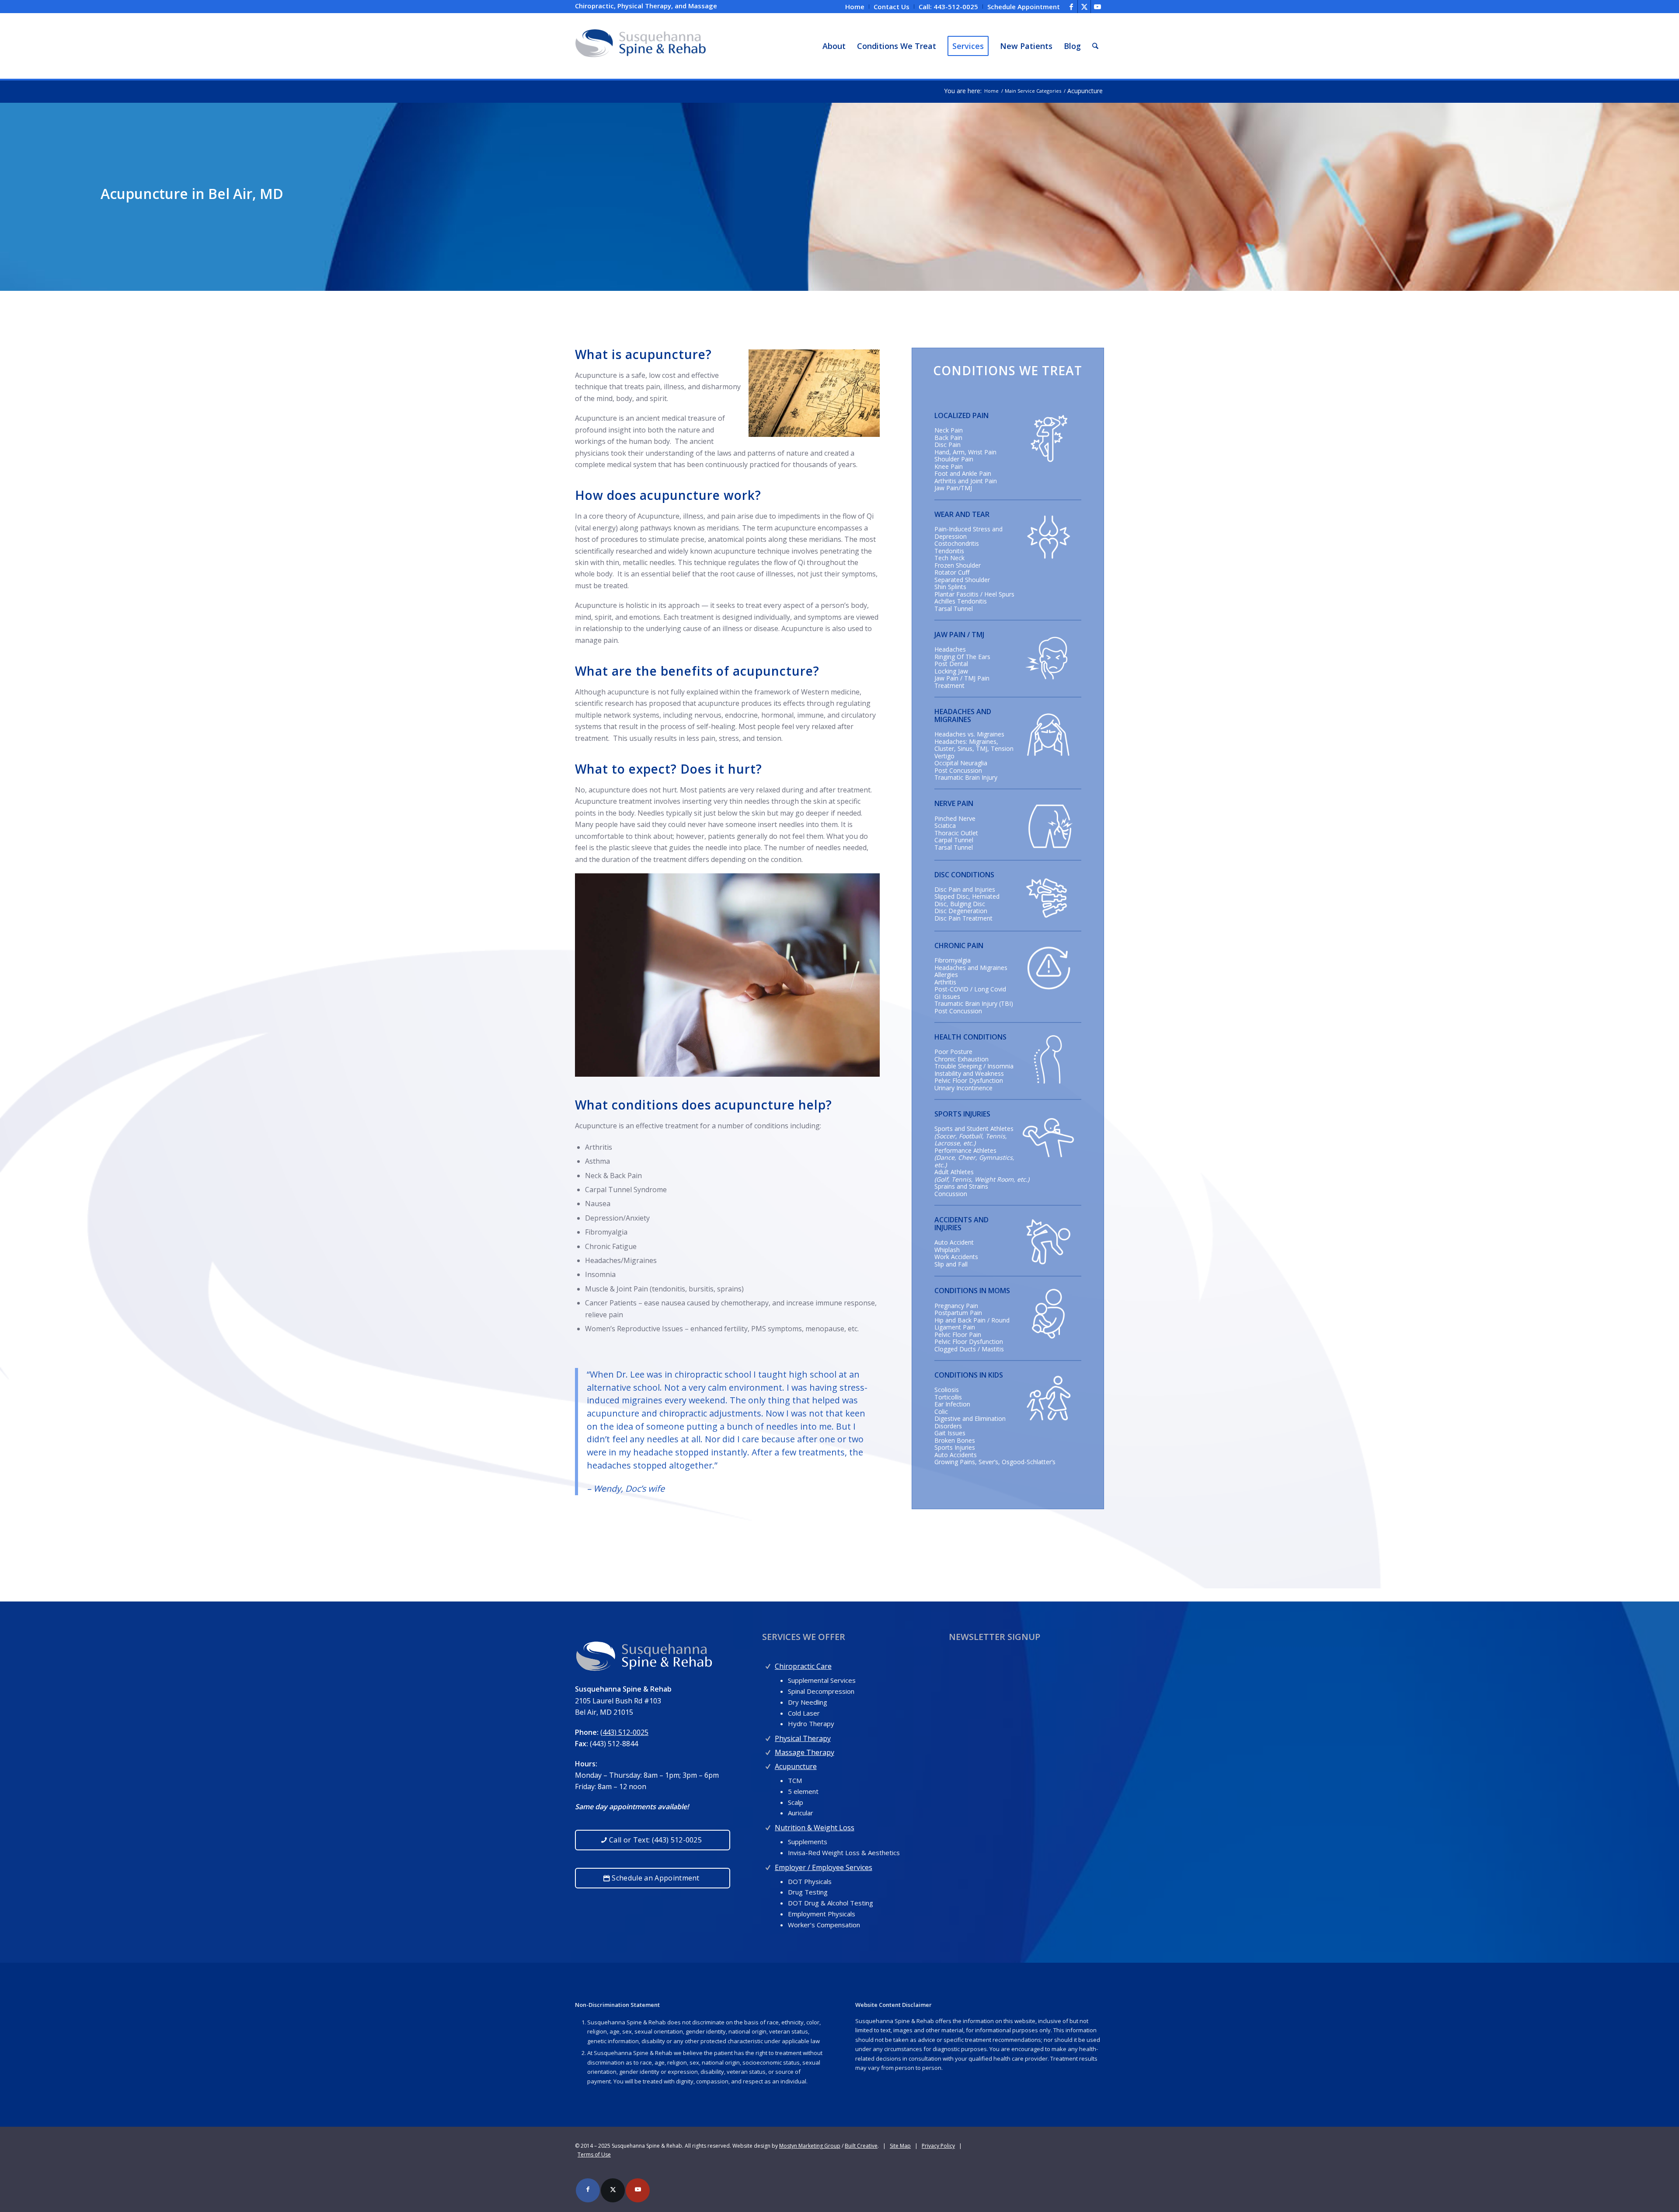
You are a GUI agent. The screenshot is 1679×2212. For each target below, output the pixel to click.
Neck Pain (949, 430)
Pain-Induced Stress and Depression (968, 533)
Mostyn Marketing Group (810, 2146)
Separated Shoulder (962, 580)
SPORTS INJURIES (962, 1114)
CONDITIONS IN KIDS (969, 1375)
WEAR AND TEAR (962, 514)
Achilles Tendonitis (961, 601)
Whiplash (947, 1250)
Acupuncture (796, 1766)
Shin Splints (950, 587)
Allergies (946, 975)
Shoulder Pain (954, 459)
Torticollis (948, 1397)
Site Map (900, 2146)
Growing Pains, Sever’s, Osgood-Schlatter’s (995, 1462)
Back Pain (948, 438)
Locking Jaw (951, 671)
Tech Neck (949, 558)
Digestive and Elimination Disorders (970, 1422)
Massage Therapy (805, 1752)
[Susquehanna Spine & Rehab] (641, 46)
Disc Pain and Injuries (965, 889)
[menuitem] (855, 7)
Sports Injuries (955, 1447)
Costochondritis (957, 543)
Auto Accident (954, 1242)
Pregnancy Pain (956, 1306)
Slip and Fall (951, 1264)
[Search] (1095, 46)
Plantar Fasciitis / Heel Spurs (974, 594)
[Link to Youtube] (1097, 7)
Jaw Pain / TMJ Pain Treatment (962, 682)
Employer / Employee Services (824, 1867)
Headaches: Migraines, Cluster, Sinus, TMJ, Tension (974, 745)
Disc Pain (947, 445)
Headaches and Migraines (971, 968)
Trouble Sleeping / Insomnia (974, 1066)
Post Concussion (958, 770)
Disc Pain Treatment (963, 918)
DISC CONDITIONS (964, 875)
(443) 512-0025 (624, 1732)
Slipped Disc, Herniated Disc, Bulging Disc (967, 900)
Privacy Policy (938, 2146)
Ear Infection (952, 1404)
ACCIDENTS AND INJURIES (961, 1224)
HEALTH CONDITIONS (970, 1037)
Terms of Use (594, 2154)
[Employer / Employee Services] (768, 1865)
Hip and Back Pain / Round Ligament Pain (972, 1324)
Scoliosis (947, 1390)
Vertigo (944, 756)
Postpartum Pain (958, 1313)
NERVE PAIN (954, 803)
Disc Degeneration (961, 911)
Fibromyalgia (953, 960)
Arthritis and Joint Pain (966, 481)
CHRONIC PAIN (959, 946)
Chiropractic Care (803, 1666)
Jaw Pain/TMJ (953, 488)
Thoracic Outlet (956, 833)
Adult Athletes (954, 1172)
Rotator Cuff (952, 572)
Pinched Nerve (955, 818)
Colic (941, 1411)
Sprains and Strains (961, 1186)
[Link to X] (1084, 7)
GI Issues (947, 996)
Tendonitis (949, 551)
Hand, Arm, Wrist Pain (965, 452)
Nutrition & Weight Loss (815, 1828)
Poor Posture (953, 1052)
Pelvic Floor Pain (958, 1335)
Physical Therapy (803, 1738)
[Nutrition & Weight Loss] (768, 1826)
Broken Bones (955, 1440)
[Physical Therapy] (768, 1736)
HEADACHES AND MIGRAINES (963, 715)
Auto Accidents (956, 1455)
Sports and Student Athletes (974, 1129)
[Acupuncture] (768, 1764)
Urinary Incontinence (963, 1088)
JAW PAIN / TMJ (959, 635)
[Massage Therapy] (768, 1750)
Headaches (950, 649)
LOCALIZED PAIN (961, 415)
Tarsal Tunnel (954, 609)
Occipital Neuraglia (961, 763)
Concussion (951, 1194)
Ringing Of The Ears (962, 657)
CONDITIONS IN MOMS (972, 1291)
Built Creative (861, 2146)
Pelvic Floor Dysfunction (969, 1080)
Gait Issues (950, 1433)
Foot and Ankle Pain (963, 473)
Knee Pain (949, 466)
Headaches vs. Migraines (969, 734)
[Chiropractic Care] (768, 1664)
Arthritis (945, 982)
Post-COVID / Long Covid (970, 989)
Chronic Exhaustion (961, 1059)
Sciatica (945, 825)
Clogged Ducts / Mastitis (969, 1349)
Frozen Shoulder (958, 565)
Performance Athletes (965, 1150)
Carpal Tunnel (954, 840)
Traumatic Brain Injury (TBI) (974, 1003)
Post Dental (951, 664)
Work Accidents (956, 1257)
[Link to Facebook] (1071, 7)
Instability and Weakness (969, 1073)
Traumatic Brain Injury (966, 777)
